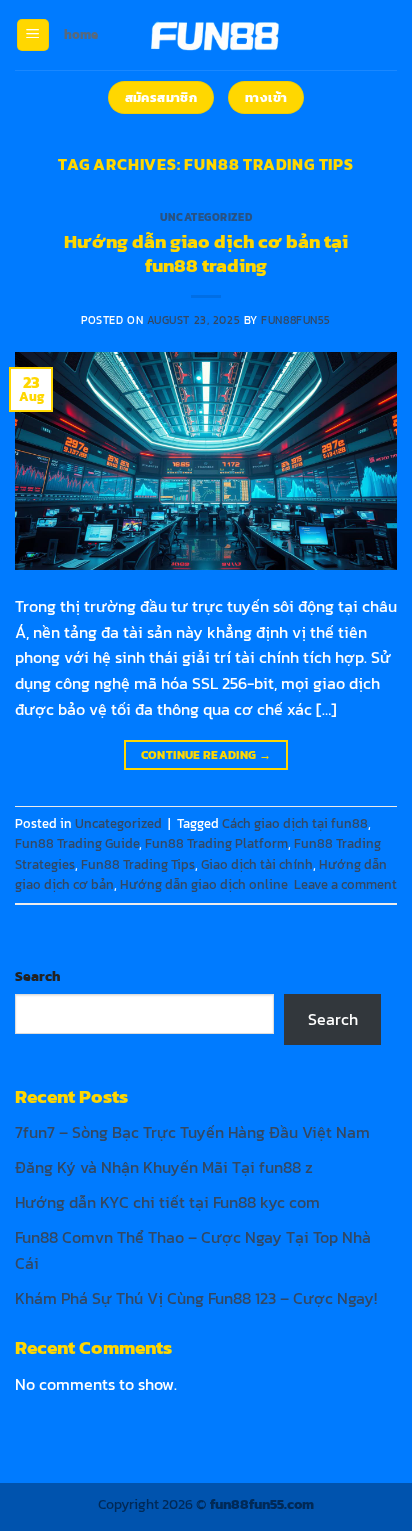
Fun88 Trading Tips (138, 864)
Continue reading (206, 755)
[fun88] (213, 35)
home (81, 34)
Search (37, 976)
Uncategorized (206, 217)
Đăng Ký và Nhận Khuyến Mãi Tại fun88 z (164, 1167)
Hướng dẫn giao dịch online (204, 884)
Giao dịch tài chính (257, 864)
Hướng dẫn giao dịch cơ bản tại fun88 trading (206, 254)
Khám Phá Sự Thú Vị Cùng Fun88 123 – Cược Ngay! (196, 1298)
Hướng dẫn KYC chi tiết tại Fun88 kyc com (167, 1202)
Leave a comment (345, 884)
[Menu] (33, 35)
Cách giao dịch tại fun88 (295, 823)
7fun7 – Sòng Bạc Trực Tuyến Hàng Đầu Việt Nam (192, 1132)
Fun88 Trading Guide (77, 843)
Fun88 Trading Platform (216, 843)
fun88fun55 (296, 320)
